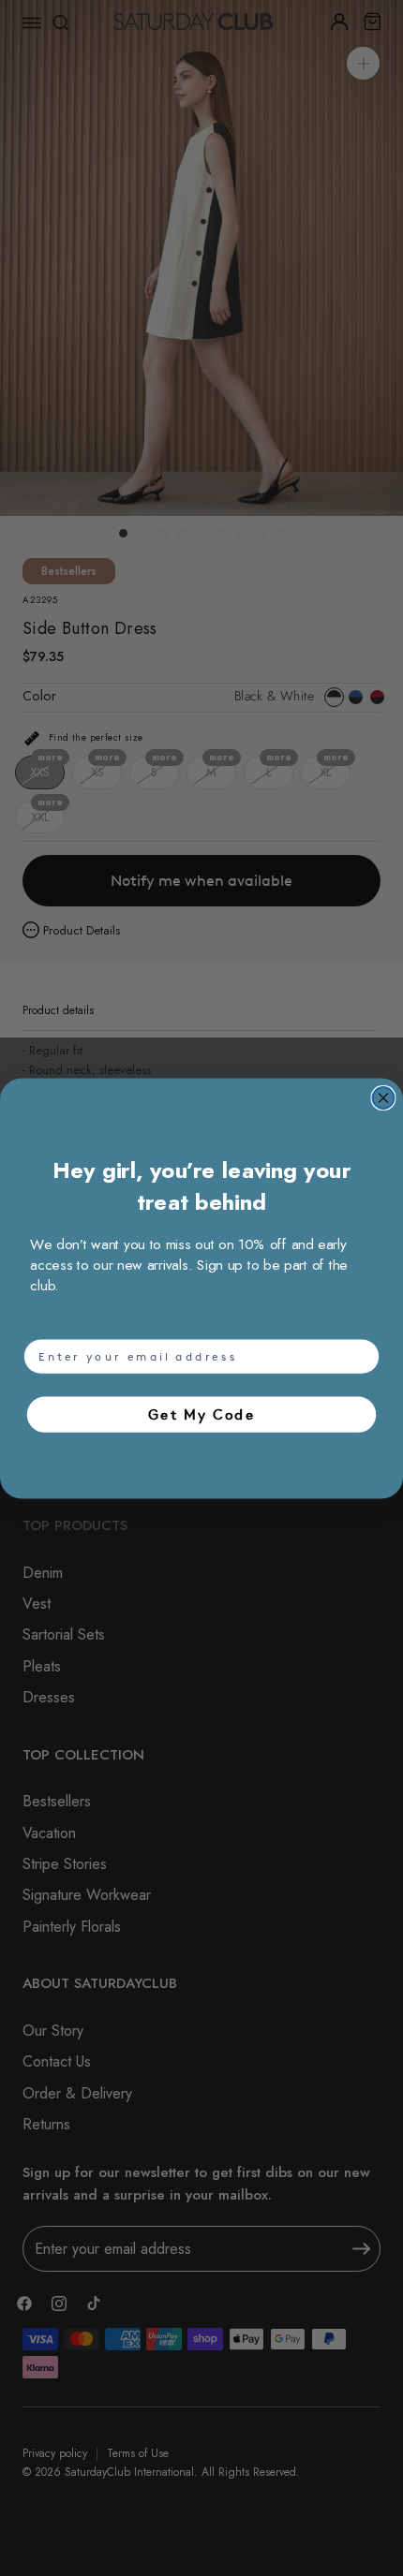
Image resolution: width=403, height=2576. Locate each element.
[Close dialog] (384, 1098)
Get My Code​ (202, 1414)
